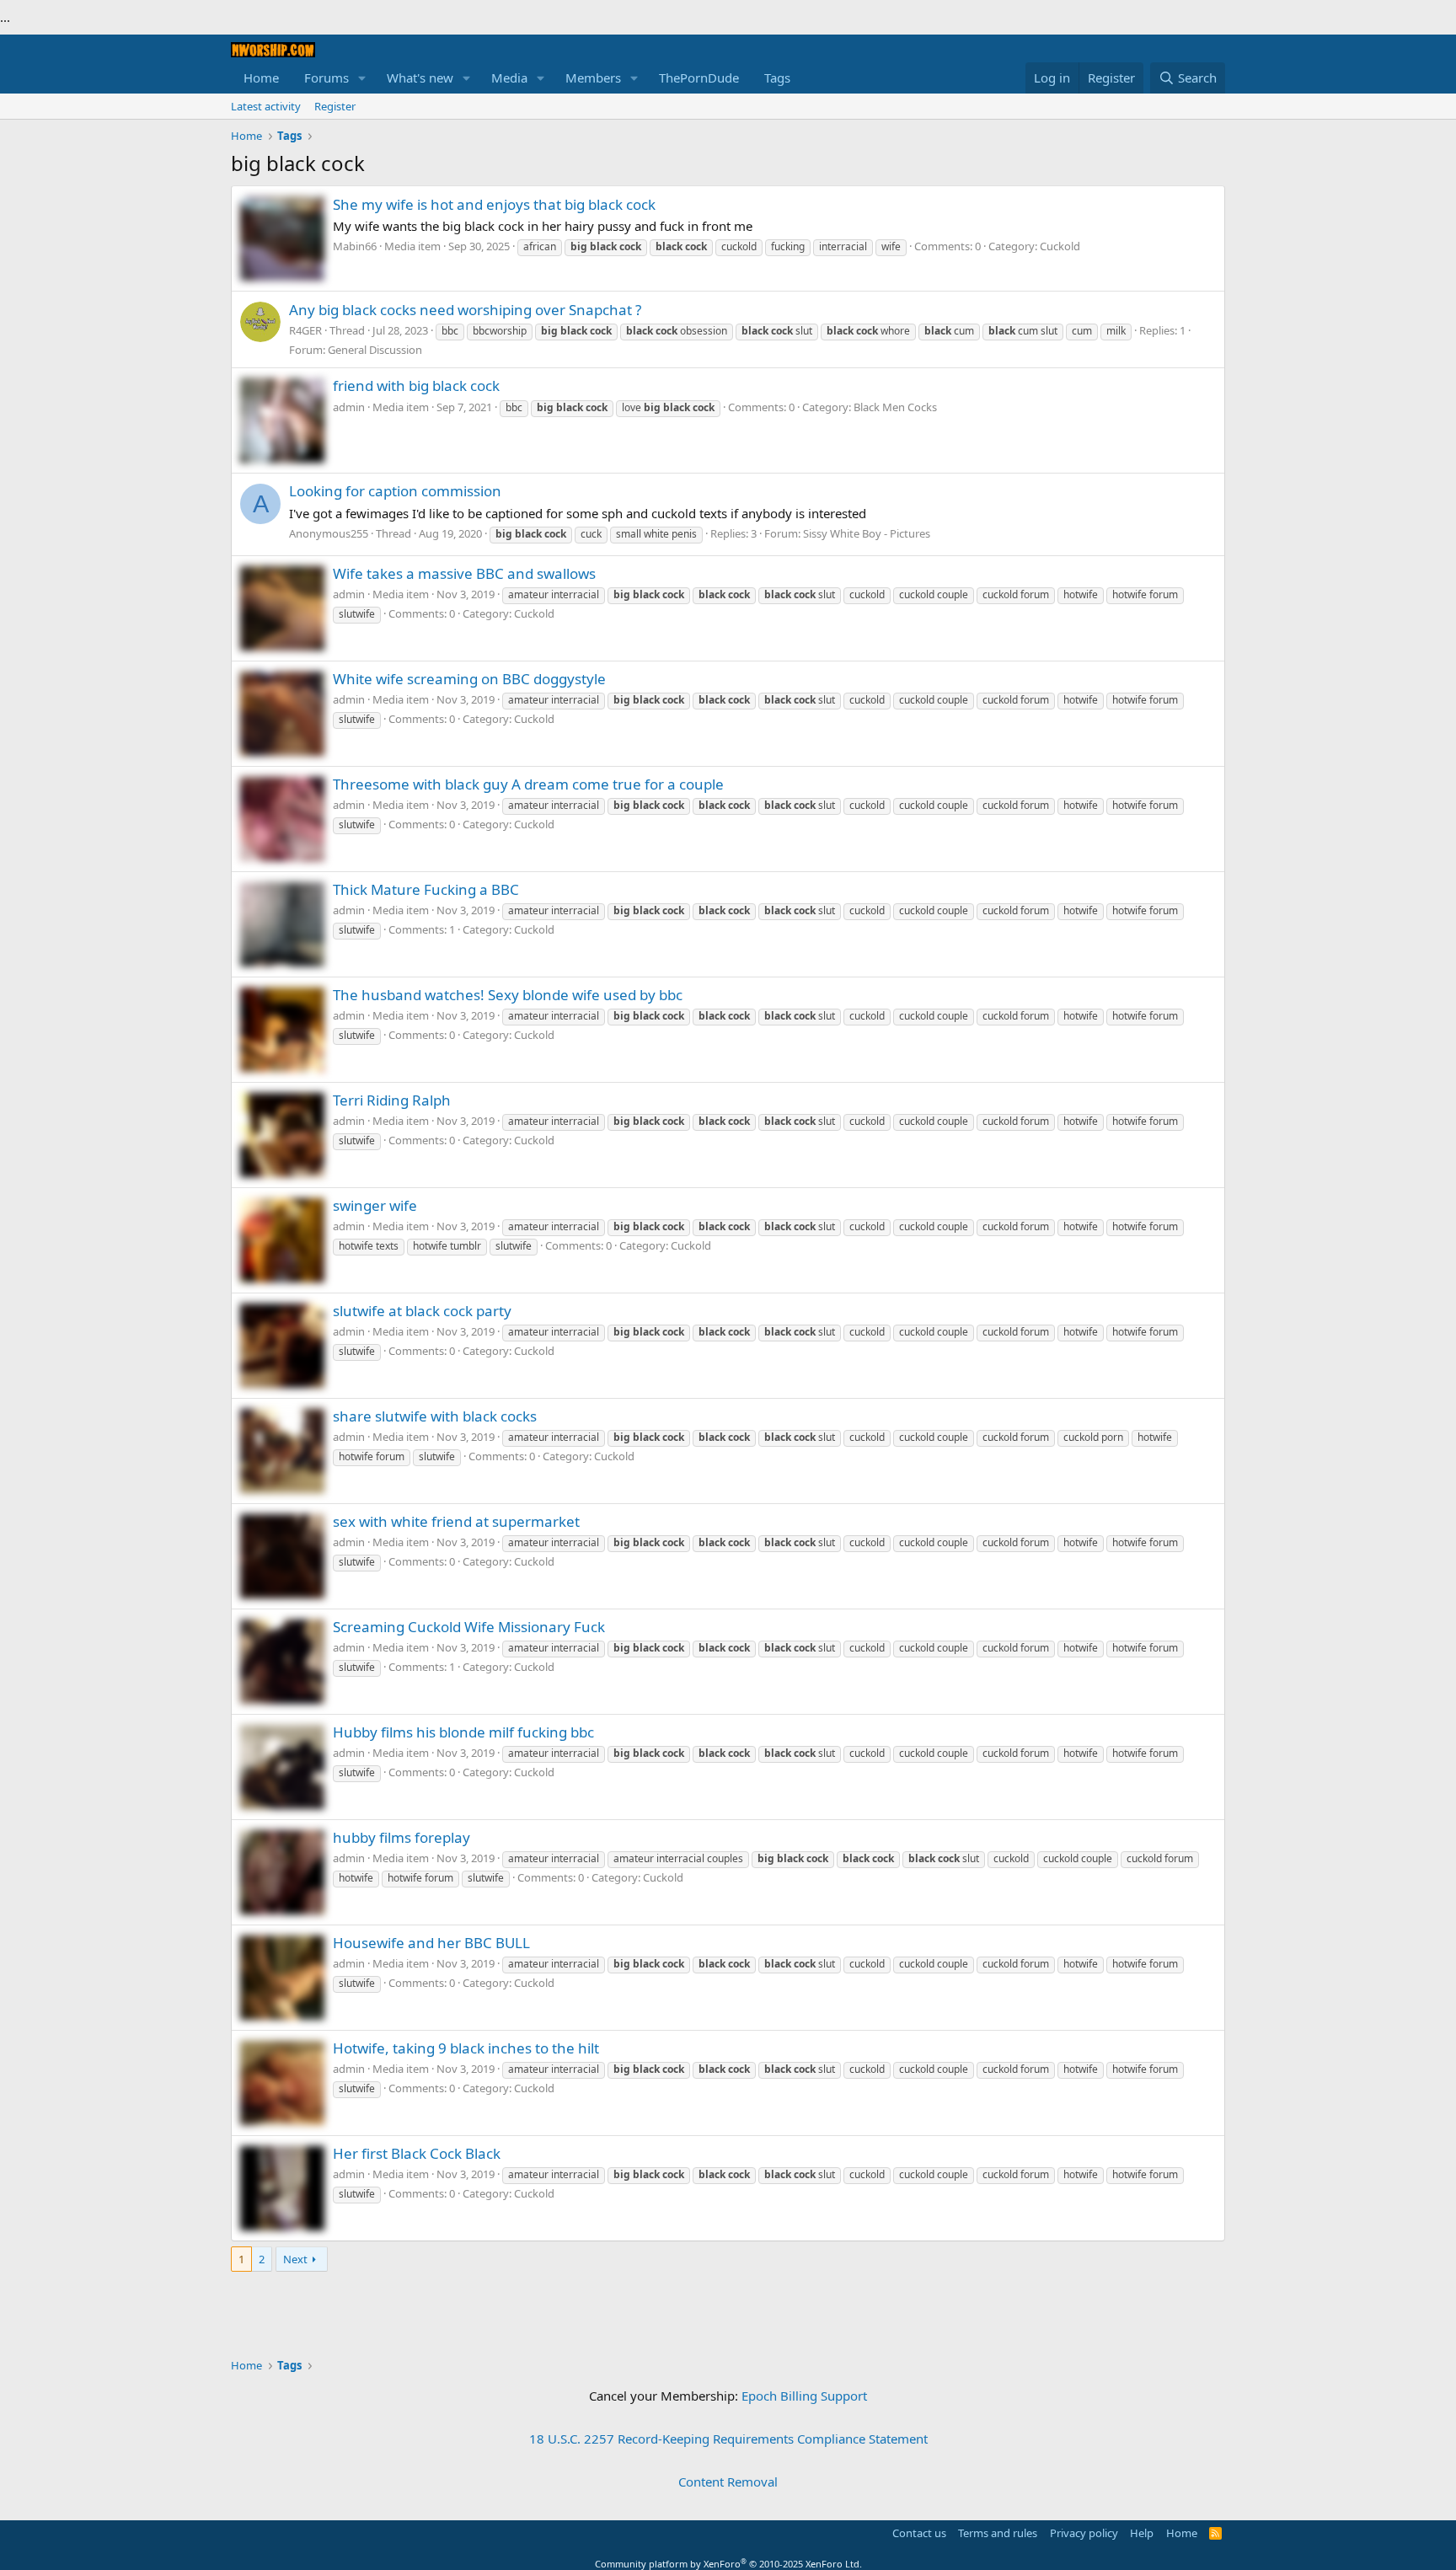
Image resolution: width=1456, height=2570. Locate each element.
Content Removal (728, 2482)
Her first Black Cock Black (417, 2153)
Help (1142, 2533)
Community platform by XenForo (728, 2564)
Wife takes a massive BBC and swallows (464, 573)
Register (335, 106)
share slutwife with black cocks (435, 1416)
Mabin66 (355, 246)
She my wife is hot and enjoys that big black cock (494, 204)
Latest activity (266, 106)
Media (509, 78)
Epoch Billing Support (804, 2396)
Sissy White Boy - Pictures (867, 533)
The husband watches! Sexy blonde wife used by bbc (508, 995)
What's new (420, 78)
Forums (327, 78)
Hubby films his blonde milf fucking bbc (463, 1732)
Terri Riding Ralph (392, 1100)
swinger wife (375, 1205)
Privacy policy (1084, 2533)
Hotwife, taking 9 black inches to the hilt (466, 2048)
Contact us (919, 2533)
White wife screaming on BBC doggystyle (469, 679)
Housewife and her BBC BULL (431, 1943)
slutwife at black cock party (422, 1311)
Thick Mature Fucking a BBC (426, 889)
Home (261, 78)
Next (295, 2259)
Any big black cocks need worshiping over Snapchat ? (465, 310)
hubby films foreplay (401, 1837)
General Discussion (375, 350)
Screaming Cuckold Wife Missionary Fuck (469, 1627)
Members (593, 78)
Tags (777, 78)
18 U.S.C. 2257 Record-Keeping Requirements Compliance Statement (728, 2439)
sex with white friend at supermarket (456, 1521)
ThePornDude (699, 78)
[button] (362, 78)
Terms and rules (998, 2533)
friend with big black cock (416, 385)
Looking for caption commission (395, 491)
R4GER (305, 330)
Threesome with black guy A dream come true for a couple (528, 784)
